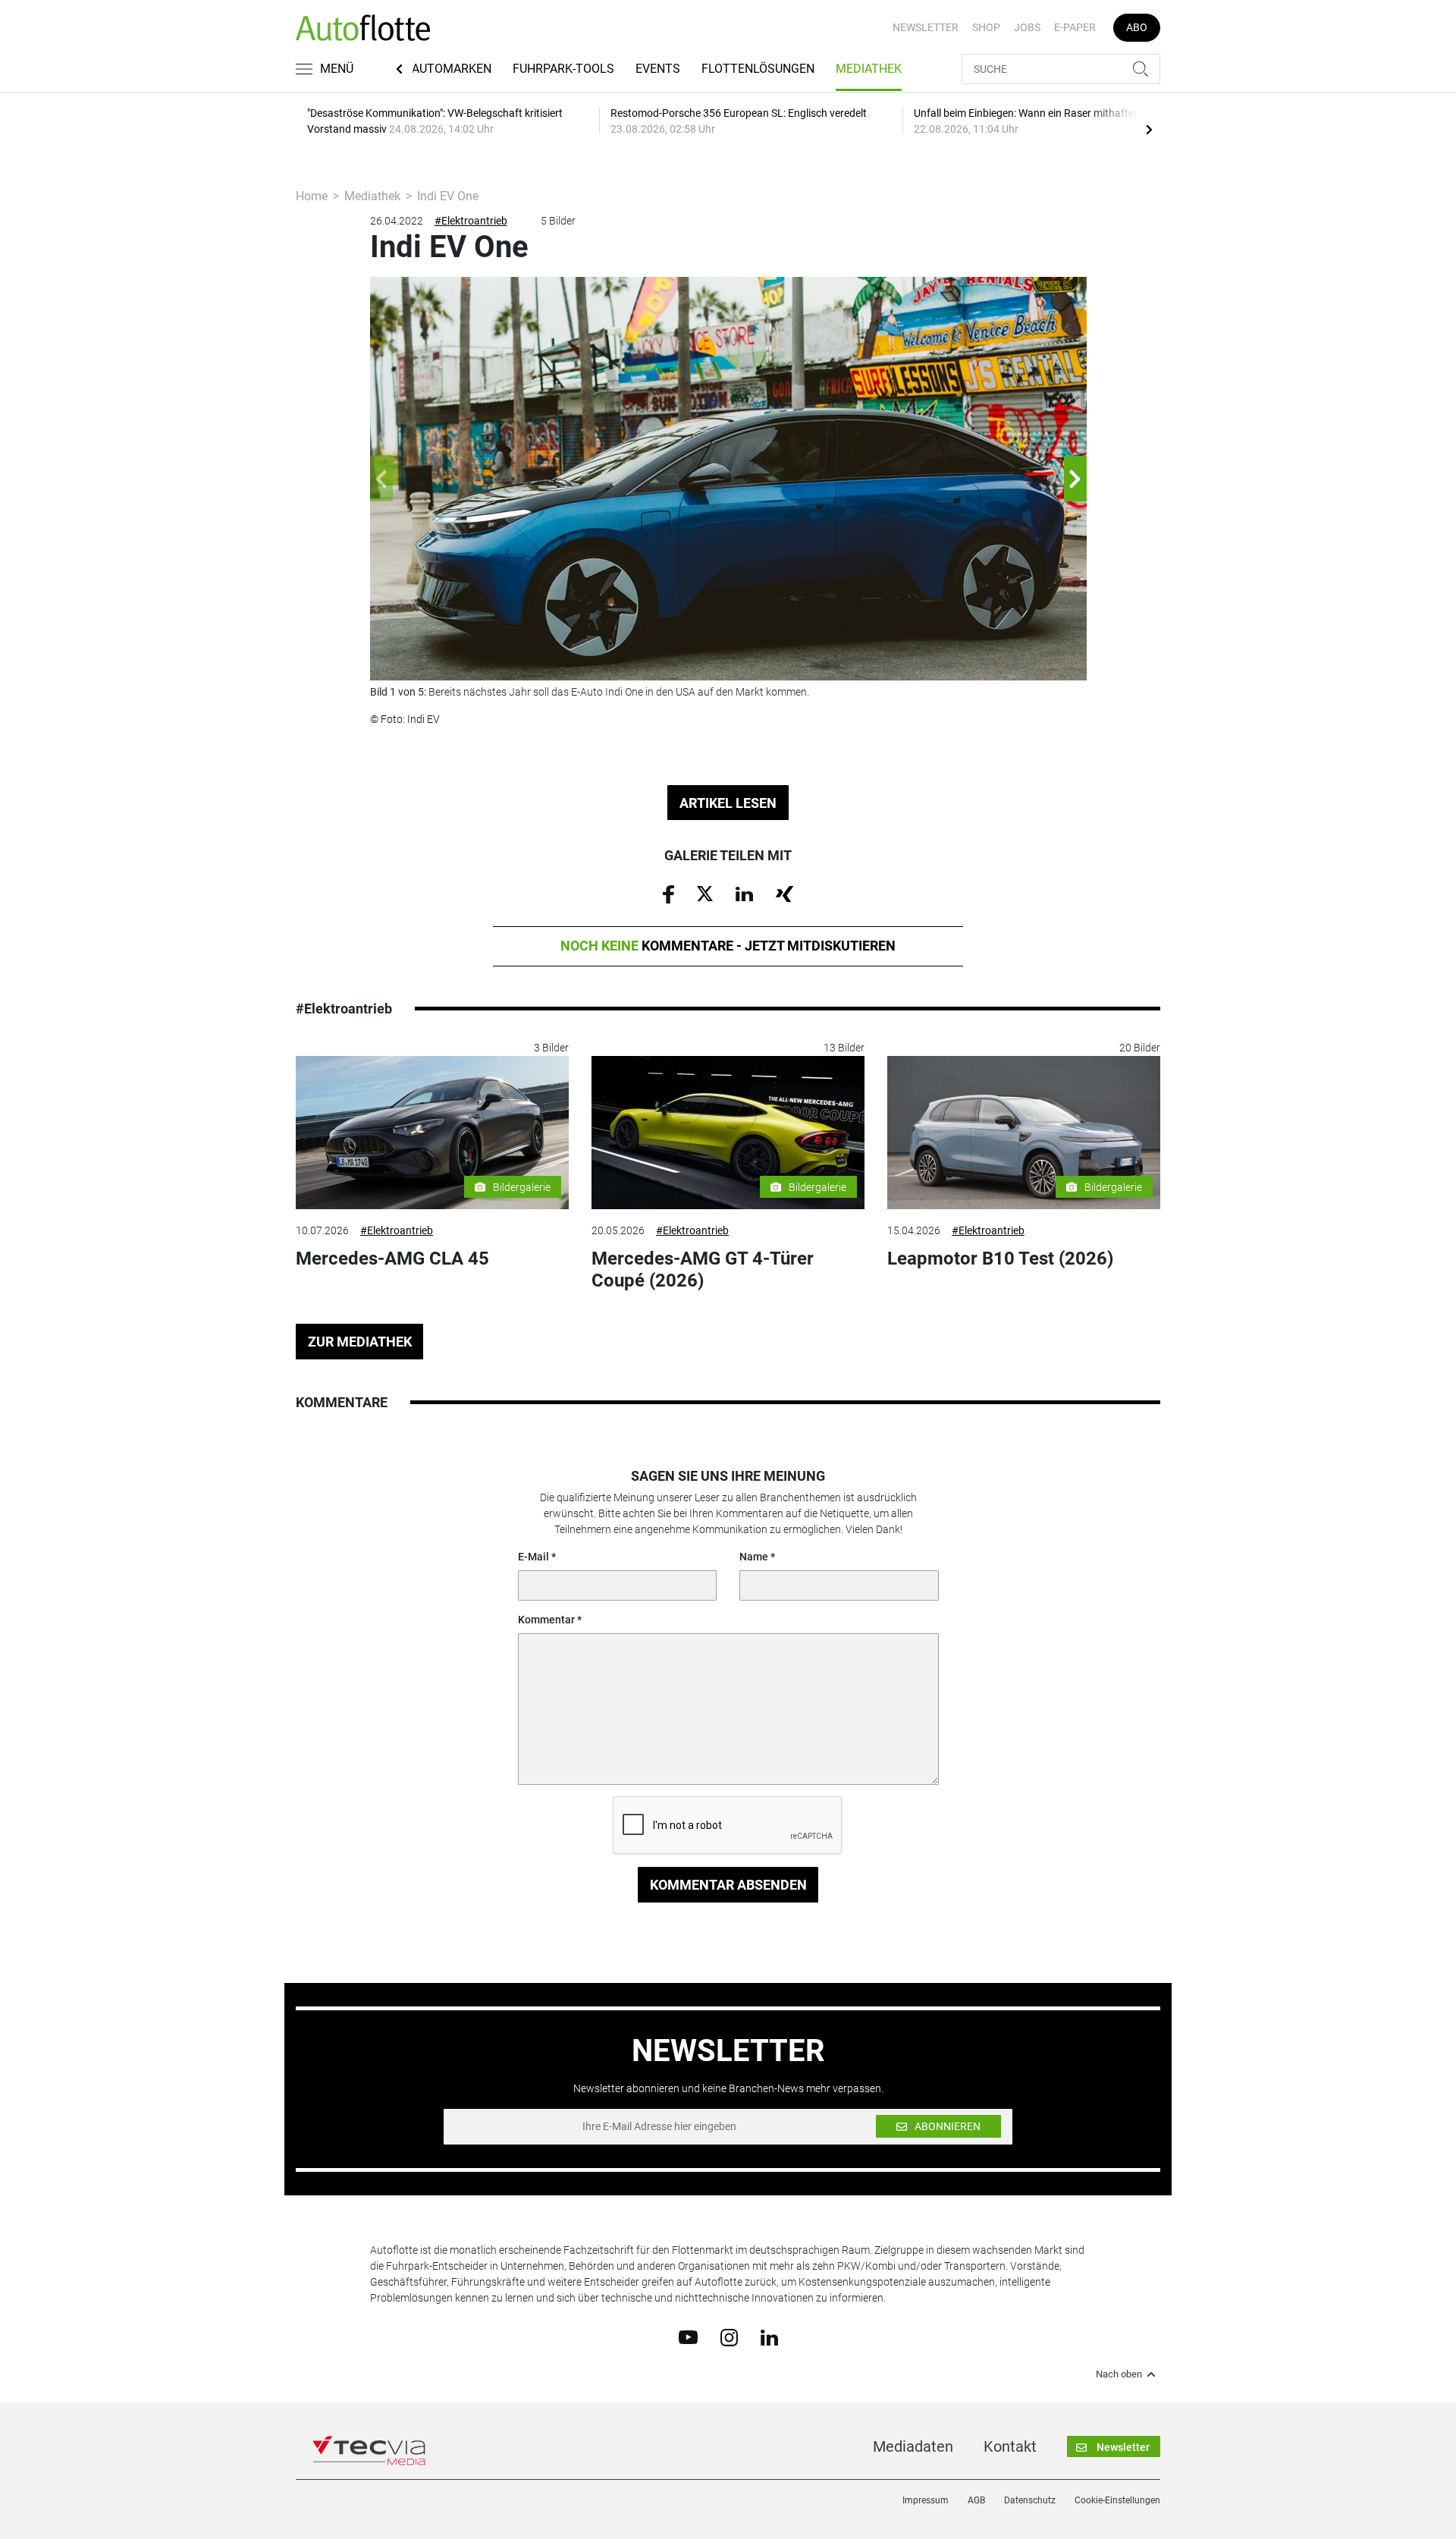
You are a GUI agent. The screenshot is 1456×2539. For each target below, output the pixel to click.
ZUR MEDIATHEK (360, 1342)
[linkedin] (769, 2336)
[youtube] (688, 2336)
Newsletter (926, 27)
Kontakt (1010, 2446)
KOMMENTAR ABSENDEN (728, 1885)
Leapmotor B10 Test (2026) (1000, 1259)
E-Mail (533, 1557)
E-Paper (1075, 27)
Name (754, 1557)
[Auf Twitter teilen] (705, 893)
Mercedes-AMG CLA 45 (392, 1259)
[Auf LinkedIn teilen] (744, 893)
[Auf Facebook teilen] (668, 894)
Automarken (452, 69)
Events (658, 69)
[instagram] (729, 2336)
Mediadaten (913, 2446)
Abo (1137, 27)
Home (312, 196)
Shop (986, 27)
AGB (976, 2500)
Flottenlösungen (758, 69)
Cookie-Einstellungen (1117, 2500)
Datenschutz (1030, 2500)
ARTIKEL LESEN (728, 803)
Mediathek (869, 69)
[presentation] (1149, 129)
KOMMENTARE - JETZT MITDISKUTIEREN (728, 946)
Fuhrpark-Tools (563, 69)
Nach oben (1119, 2374)
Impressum (926, 2500)
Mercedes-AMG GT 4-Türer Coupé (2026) (703, 1269)
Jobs (1027, 27)
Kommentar (546, 1620)
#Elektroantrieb (471, 221)
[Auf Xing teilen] (784, 893)
